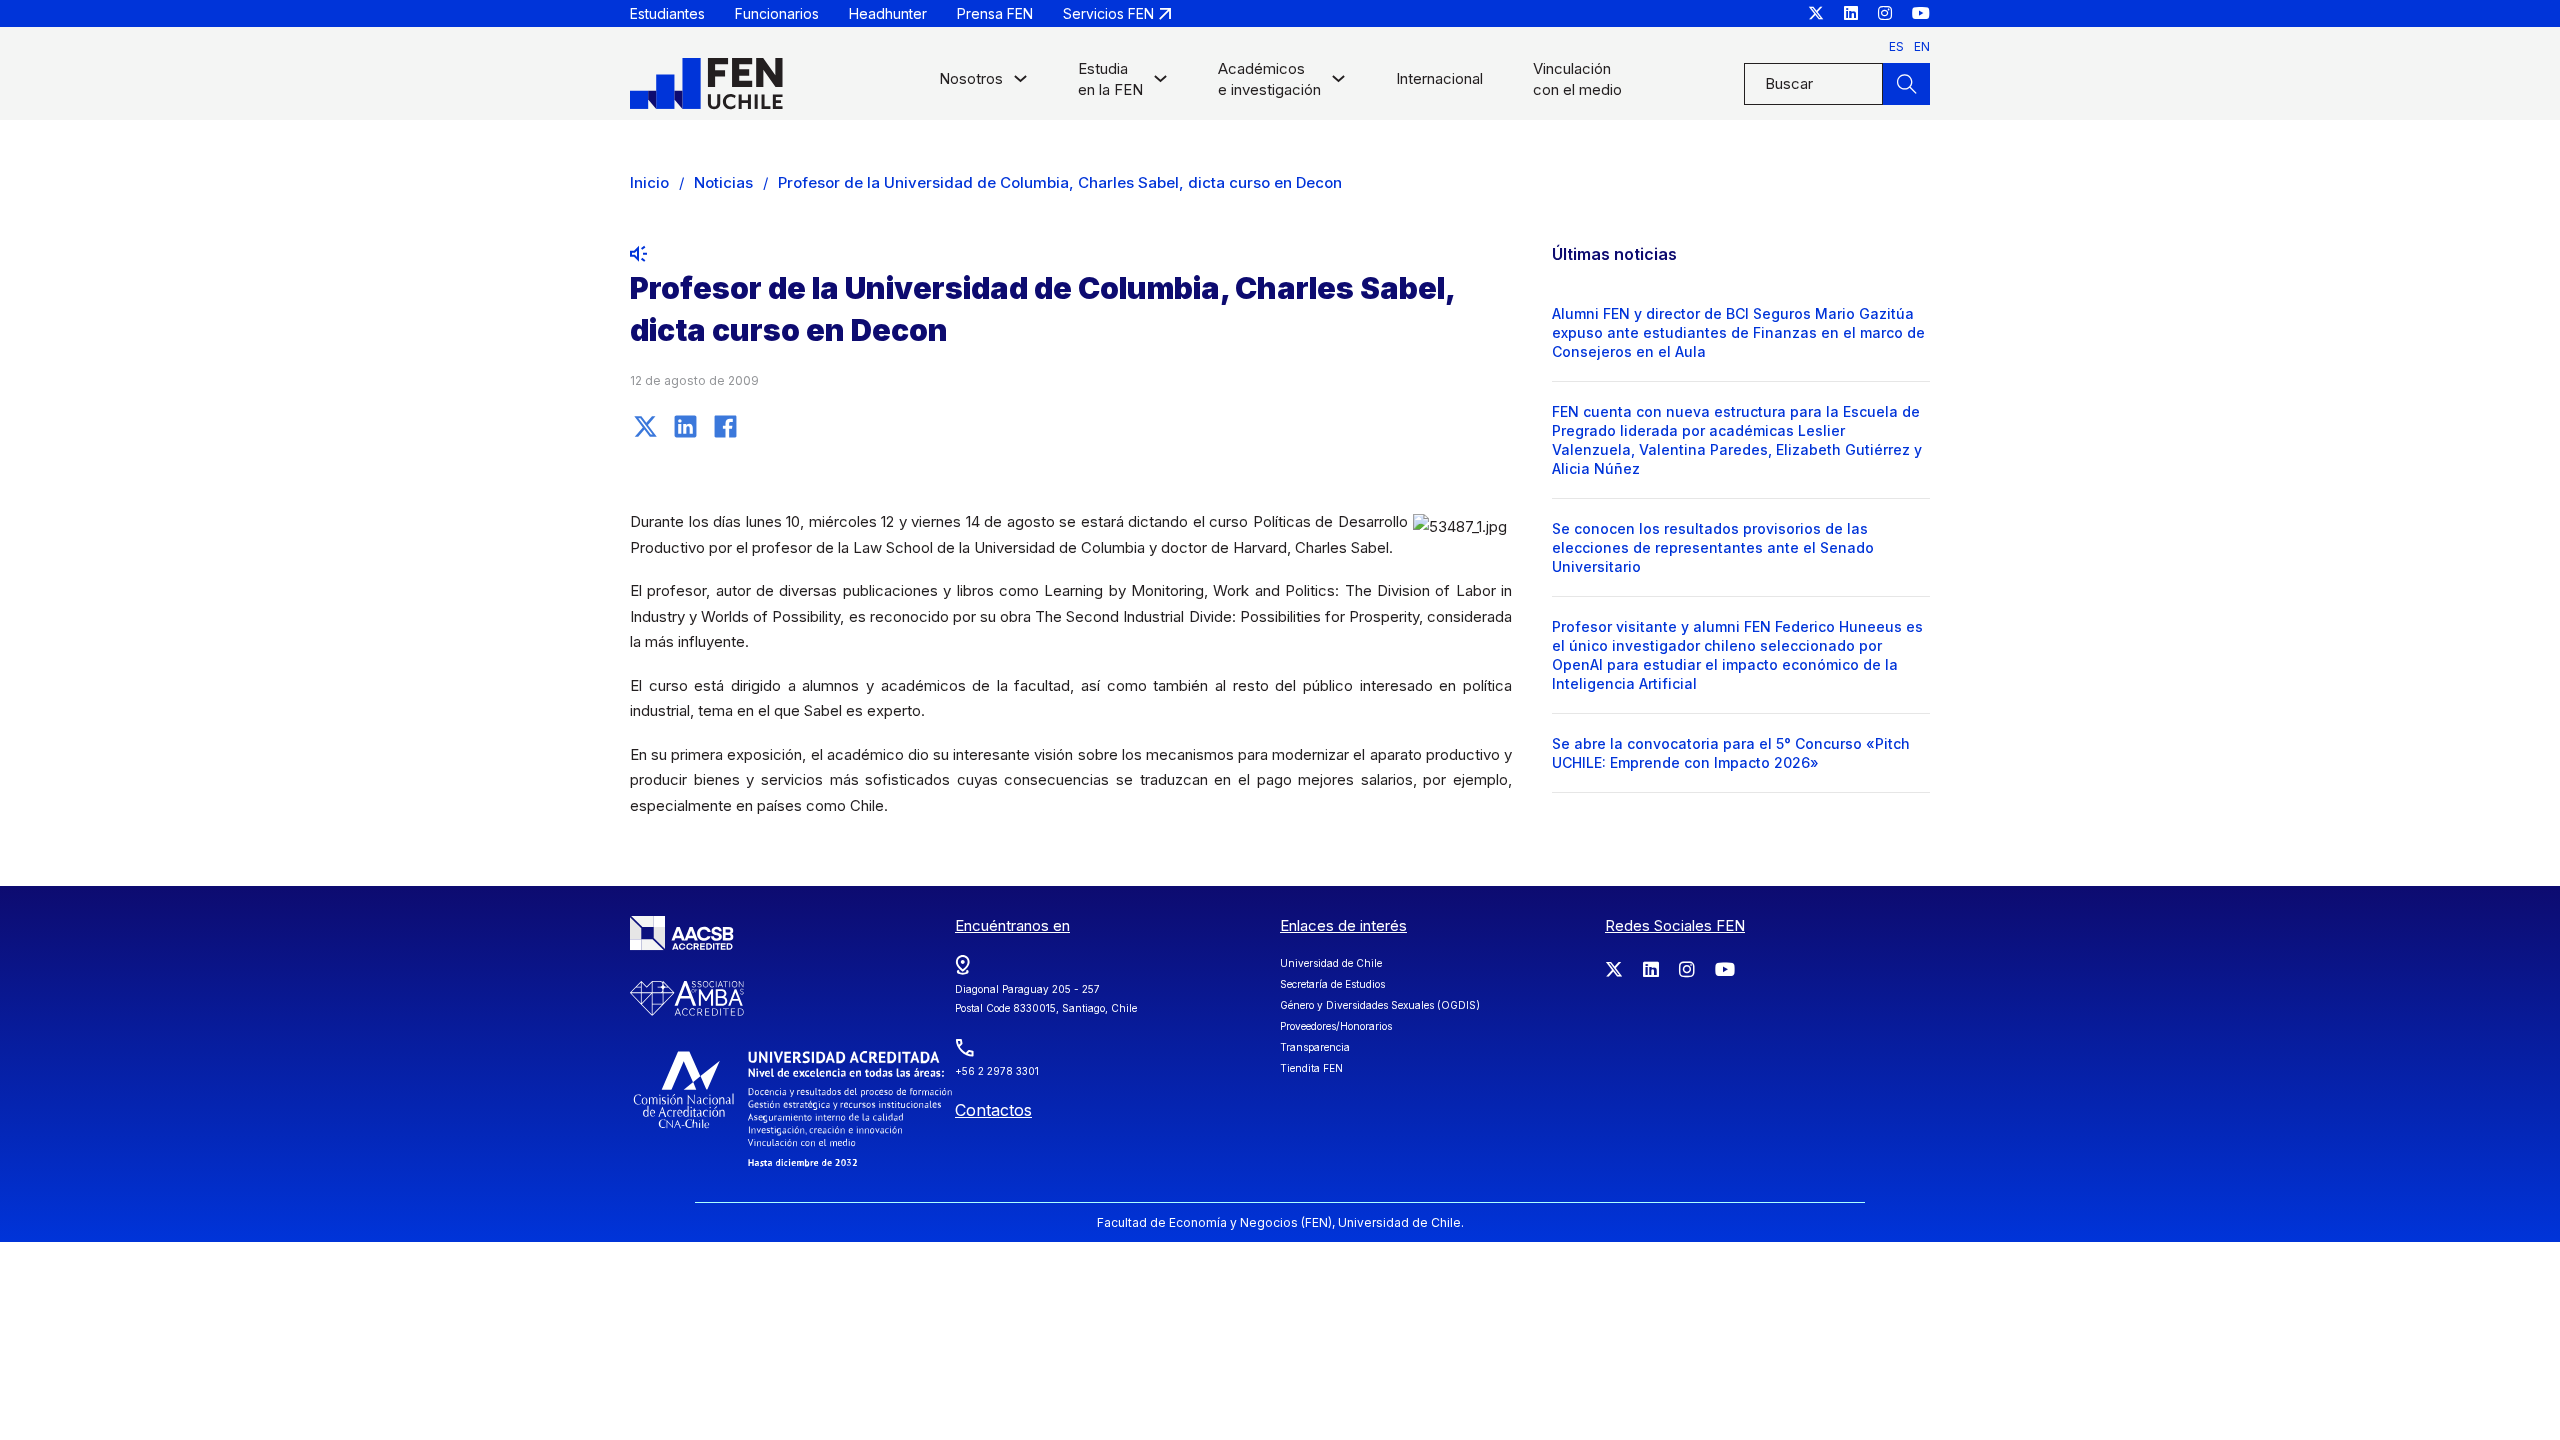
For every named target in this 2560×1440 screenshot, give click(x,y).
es (1896, 46)
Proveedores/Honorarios (1336, 1026)
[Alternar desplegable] (1020, 83)
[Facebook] (725, 426)
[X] (645, 426)
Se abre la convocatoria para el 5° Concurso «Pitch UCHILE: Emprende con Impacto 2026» (1731, 753)
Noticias (723, 182)
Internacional (1439, 78)
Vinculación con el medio (1577, 79)
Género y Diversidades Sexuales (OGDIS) (1380, 1005)
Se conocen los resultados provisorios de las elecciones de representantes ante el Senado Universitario (1713, 547)
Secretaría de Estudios (1332, 984)
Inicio (649, 182)
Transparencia (1315, 1047)
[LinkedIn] (685, 426)
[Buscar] (1906, 84)
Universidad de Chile (1331, 963)
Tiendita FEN (1311, 1068)
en (1922, 46)
